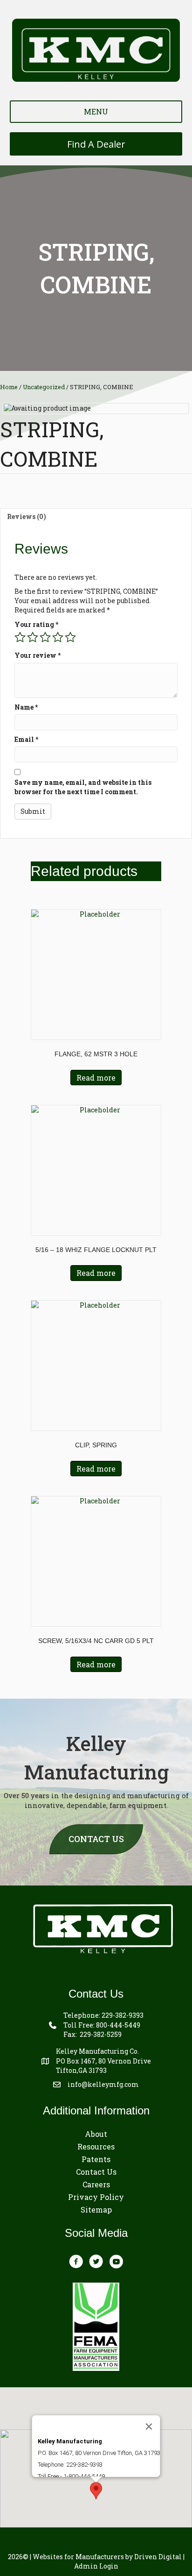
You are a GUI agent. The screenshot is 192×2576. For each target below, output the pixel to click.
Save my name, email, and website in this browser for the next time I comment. (83, 787)
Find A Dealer (96, 144)
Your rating (36, 624)
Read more (96, 1078)
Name (26, 707)
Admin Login (96, 2566)
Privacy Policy (96, 2197)
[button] (96, 2491)
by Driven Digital (107, 2557)
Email (26, 739)
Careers (96, 2184)
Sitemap (96, 2210)
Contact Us (96, 2172)
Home (9, 387)
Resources (96, 2146)
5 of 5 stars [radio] (70, 637)
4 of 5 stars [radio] (58, 637)
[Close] (149, 2427)
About (96, 2134)
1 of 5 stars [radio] (20, 637)
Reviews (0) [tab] (27, 516)
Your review (38, 655)
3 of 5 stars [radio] (45, 637)
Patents (96, 2159)
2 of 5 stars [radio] (33, 637)
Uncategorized (44, 387)
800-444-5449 (118, 2025)
